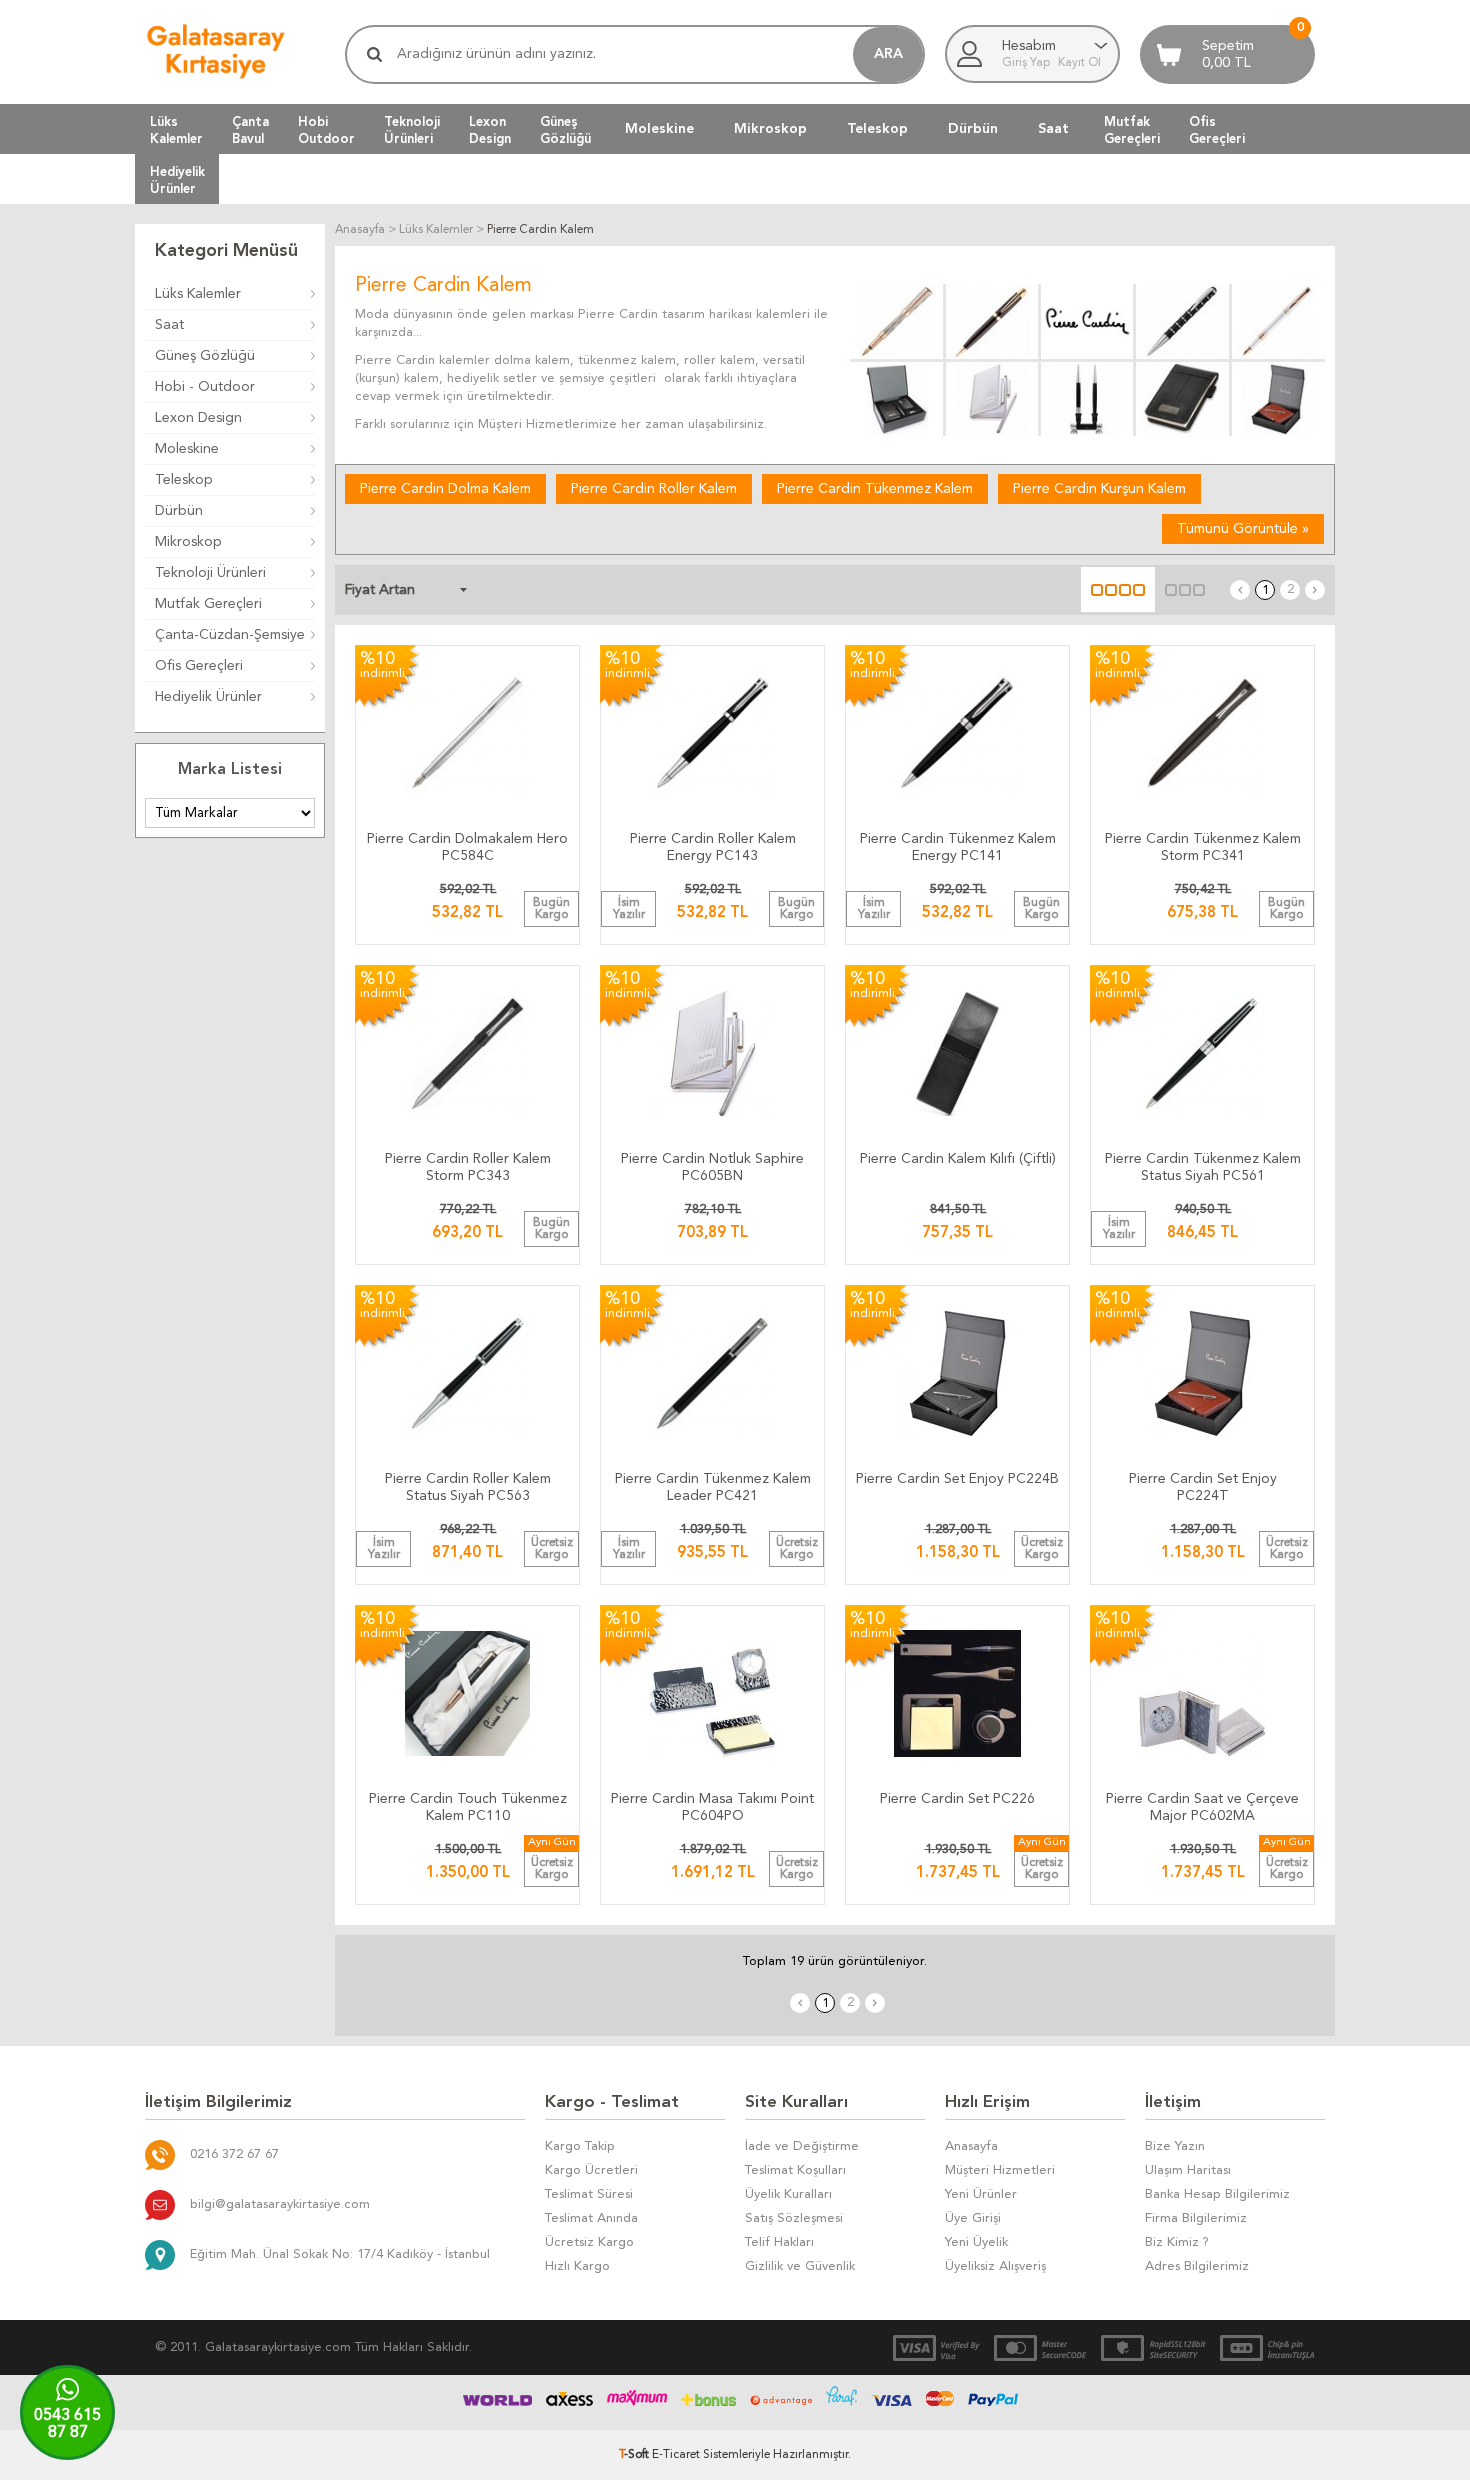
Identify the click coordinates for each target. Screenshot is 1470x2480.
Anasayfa (971, 2146)
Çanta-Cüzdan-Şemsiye (230, 635)
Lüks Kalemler (198, 294)
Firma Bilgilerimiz (1196, 2218)
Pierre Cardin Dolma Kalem (445, 489)
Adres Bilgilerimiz (1197, 2266)
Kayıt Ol (1079, 63)
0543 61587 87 (67, 2424)
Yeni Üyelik (976, 2242)
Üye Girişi (973, 2218)
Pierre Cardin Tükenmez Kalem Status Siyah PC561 (1203, 1167)
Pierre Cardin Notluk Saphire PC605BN (712, 1167)
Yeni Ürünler (981, 2194)
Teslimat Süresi (589, 2194)
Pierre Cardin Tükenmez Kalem (875, 489)
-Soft (635, 2455)
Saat (1053, 129)
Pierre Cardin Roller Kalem (654, 489)
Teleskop (877, 129)
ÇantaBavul (250, 130)
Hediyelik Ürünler (208, 697)
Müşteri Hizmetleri (1000, 2170)
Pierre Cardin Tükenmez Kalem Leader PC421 (713, 1487)
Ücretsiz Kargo (589, 2242)
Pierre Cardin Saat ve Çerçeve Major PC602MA (1202, 1807)
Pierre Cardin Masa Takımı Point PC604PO (712, 1807)
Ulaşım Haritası (1188, 2170)
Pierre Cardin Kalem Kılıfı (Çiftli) (958, 1159)
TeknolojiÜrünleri (412, 130)
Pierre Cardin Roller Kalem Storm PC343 (468, 1167)
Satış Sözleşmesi (794, 2218)
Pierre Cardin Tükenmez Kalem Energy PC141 (958, 847)
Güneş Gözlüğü (205, 356)
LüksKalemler (176, 130)
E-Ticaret (676, 2455)
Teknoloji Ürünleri (210, 573)
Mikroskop (770, 129)
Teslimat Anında (591, 2218)
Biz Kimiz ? (1177, 2242)
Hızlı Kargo (577, 2266)
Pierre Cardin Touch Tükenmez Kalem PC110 (468, 1807)
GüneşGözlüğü (565, 130)
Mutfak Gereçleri (208, 604)
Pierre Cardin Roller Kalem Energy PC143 (713, 847)
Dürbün (973, 129)
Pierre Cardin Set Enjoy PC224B (957, 1479)
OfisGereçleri (1217, 130)
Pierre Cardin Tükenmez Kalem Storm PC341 (1203, 847)
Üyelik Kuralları (788, 2194)
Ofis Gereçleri (199, 666)
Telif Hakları (779, 2242)
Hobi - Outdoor (205, 387)
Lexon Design (198, 418)
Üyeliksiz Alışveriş (995, 2266)
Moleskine (659, 129)
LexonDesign (490, 130)
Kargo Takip (580, 2146)
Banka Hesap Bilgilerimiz (1217, 2194)
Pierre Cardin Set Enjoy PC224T (1203, 1487)
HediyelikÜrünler (177, 180)
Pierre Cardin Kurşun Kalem (1099, 489)
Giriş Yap (1027, 63)
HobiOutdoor (326, 130)
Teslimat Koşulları (795, 2170)
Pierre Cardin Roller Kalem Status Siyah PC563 (468, 1487)
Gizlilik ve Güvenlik (800, 2266)
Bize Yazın (1175, 2146)
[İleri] (1315, 590)
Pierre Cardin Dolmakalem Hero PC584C (467, 847)
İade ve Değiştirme (802, 2146)
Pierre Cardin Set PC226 (957, 1799)
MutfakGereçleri (1132, 130)
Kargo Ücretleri (591, 2170)
